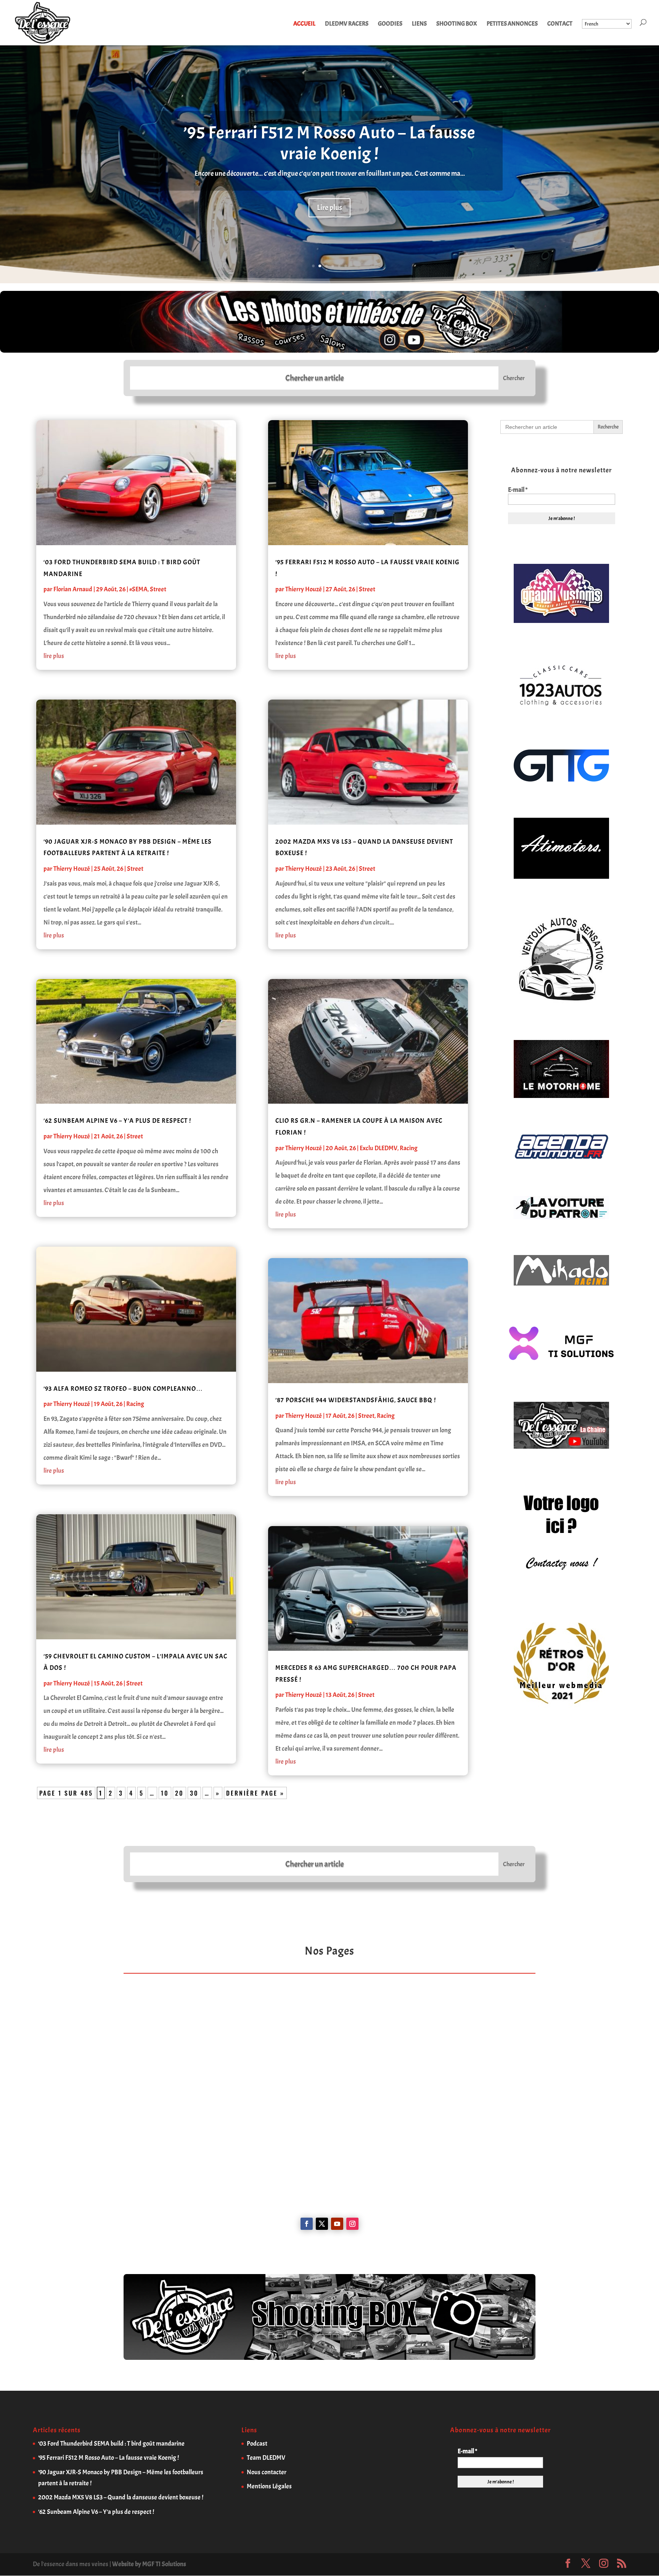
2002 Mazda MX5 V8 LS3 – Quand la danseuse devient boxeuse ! (121, 2497)
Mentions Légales (269, 2486)
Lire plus (329, 208)
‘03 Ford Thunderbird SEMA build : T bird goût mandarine (111, 2444)
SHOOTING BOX (457, 24)
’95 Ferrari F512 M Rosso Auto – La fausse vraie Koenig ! (329, 143)
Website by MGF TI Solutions (149, 2564)
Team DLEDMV (266, 2458)
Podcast (257, 2444)
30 (194, 1793)
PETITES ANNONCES (512, 24)
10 (165, 1793)
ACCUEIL (304, 24)
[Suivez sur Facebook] (307, 2224)
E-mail (518, 490)
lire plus (54, 656)
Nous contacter (267, 2472)
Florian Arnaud (73, 589)
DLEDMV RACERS (347, 24)
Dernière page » (255, 1793)
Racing (135, 1404)
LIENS (419, 24)
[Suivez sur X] (322, 2224)
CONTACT (560, 24)
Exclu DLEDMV (379, 1148)
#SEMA (138, 589)
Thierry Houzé (72, 869)
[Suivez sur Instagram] (352, 2224)
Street (158, 589)
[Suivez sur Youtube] (337, 2224)
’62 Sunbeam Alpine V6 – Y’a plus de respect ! (117, 1121)
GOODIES (390, 24)
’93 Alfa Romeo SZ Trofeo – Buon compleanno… (123, 1389)
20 (179, 1793)
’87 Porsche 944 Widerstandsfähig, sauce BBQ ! (356, 1400)
